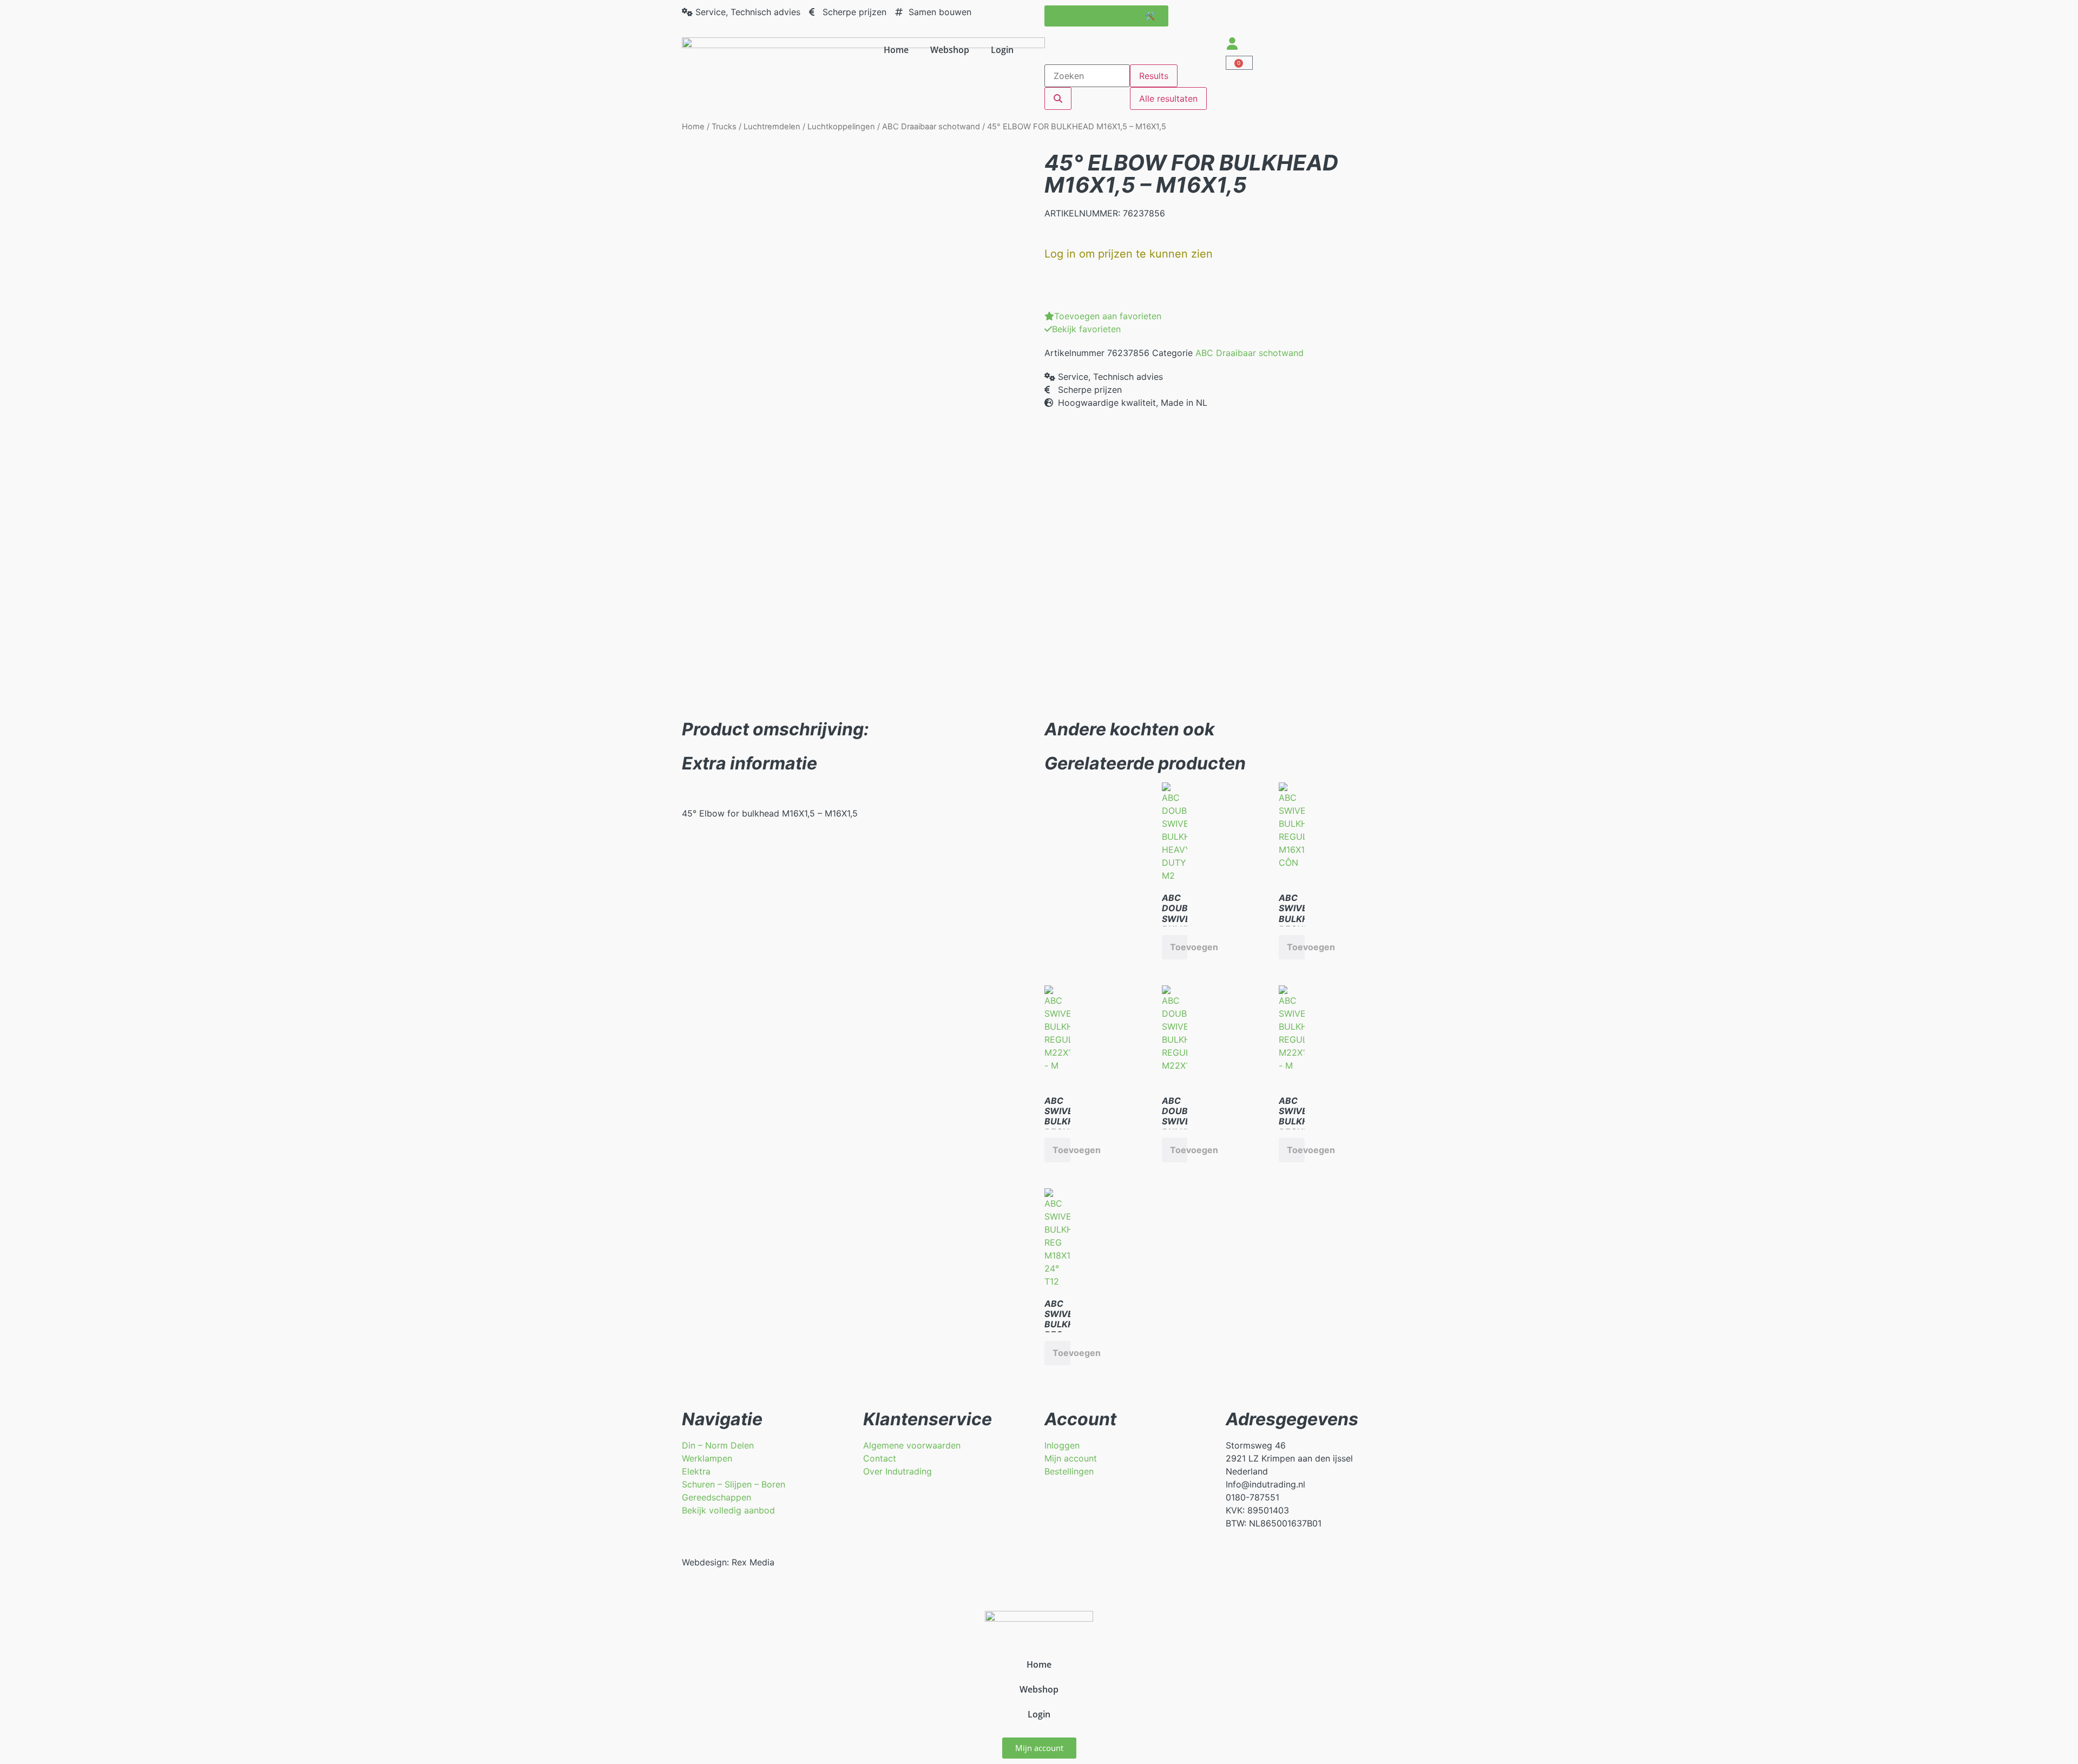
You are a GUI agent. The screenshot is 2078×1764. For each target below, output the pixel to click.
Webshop (950, 50)
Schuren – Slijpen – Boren (734, 1484)
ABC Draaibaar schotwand (931, 127)
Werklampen (707, 1458)
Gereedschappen (716, 1497)
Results (1154, 76)
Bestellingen (1069, 1471)
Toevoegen (1179, 947)
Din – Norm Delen (718, 1445)
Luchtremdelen (772, 127)
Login (1002, 50)
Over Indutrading (897, 1471)
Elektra (696, 1471)
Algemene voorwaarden (912, 1445)
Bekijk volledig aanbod (728, 1510)
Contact (880, 1458)
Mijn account (1071, 1458)
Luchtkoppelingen (841, 127)
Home (896, 50)
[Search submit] (1058, 98)
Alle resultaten (1168, 98)
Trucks (724, 127)
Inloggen (1062, 1445)
